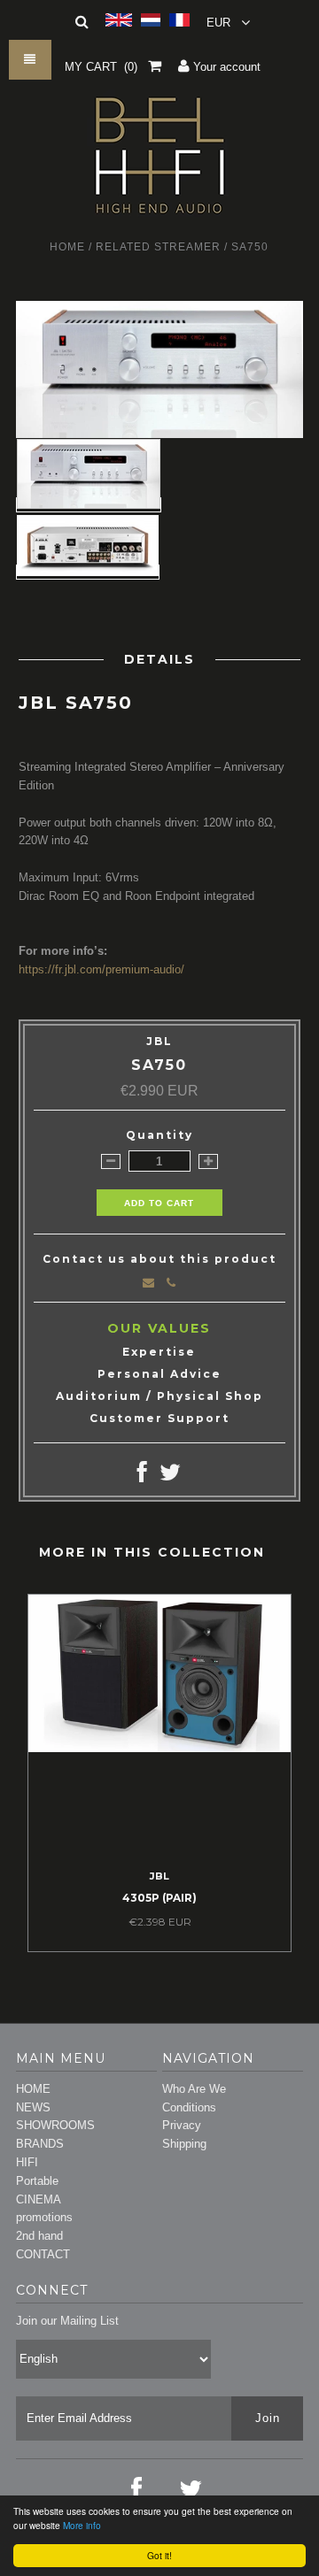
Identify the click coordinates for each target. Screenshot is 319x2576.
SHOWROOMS (55, 2125)
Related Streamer (158, 247)
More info (82, 2525)
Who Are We (194, 2089)
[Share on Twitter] (170, 1476)
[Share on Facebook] (142, 1476)
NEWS (33, 2107)
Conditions (189, 2107)
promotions (44, 2217)
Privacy (182, 2125)
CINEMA (39, 2199)
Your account (225, 67)
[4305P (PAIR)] (159, 1748)
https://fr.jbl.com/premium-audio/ (101, 969)
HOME (33, 2089)
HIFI (27, 2162)
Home (67, 247)
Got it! (159, 2555)
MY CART (101, 67)
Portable (37, 2181)
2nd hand (39, 2236)
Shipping (184, 2144)
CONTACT (43, 2254)
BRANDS (40, 2144)
